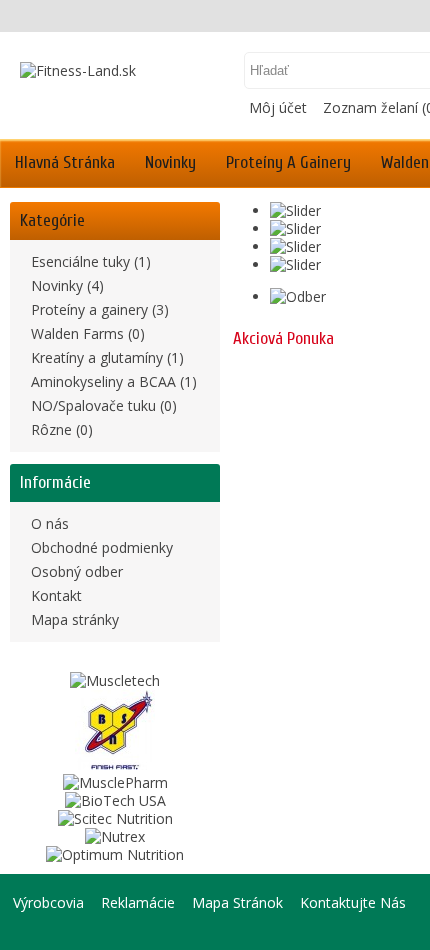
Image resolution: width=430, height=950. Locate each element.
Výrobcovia (48, 902)
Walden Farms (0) (88, 333)
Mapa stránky (75, 619)
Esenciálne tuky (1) (91, 261)
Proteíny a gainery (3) (100, 309)
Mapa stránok (237, 902)
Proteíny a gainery (288, 162)
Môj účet (278, 107)
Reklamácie (138, 902)
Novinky (170, 162)
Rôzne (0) (62, 429)
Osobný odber (77, 571)
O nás (50, 523)
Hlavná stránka (65, 162)
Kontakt (56, 595)
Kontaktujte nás (353, 902)
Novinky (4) (67, 285)
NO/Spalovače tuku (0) (104, 405)
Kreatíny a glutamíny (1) (107, 357)
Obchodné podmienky (102, 547)
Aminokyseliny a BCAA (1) (114, 381)
